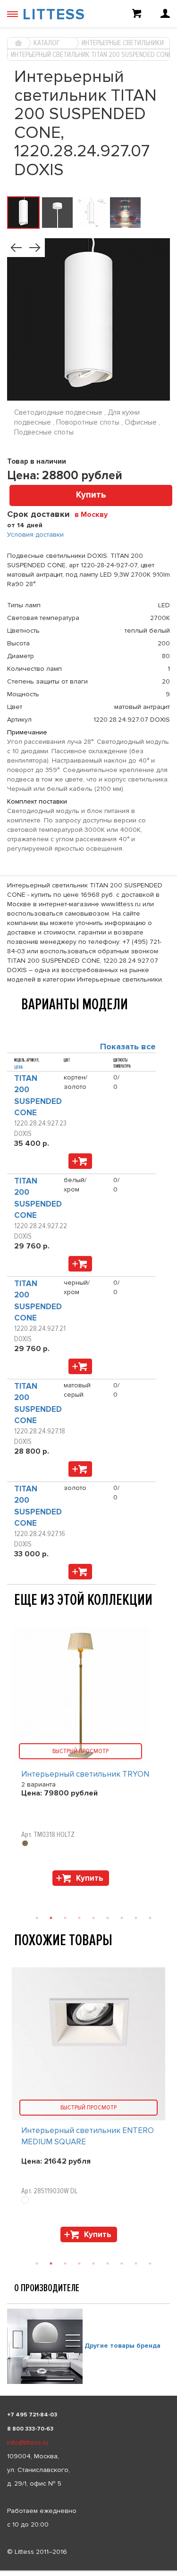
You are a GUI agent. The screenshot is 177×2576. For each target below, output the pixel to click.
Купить (91, 495)
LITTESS (54, 15)
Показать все (128, 1046)
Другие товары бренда (122, 2346)
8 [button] (136, 2263)
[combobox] (95, 514)
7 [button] (122, 2263)
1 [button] (37, 2263)
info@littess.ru (28, 2443)
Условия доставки (35, 535)
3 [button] (65, 2263)
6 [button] (108, 2263)
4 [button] (79, 2263)
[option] (88, 2107)
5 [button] (93, 2263)
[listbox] (88, 2571)
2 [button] (51, 2263)
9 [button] (150, 2263)
